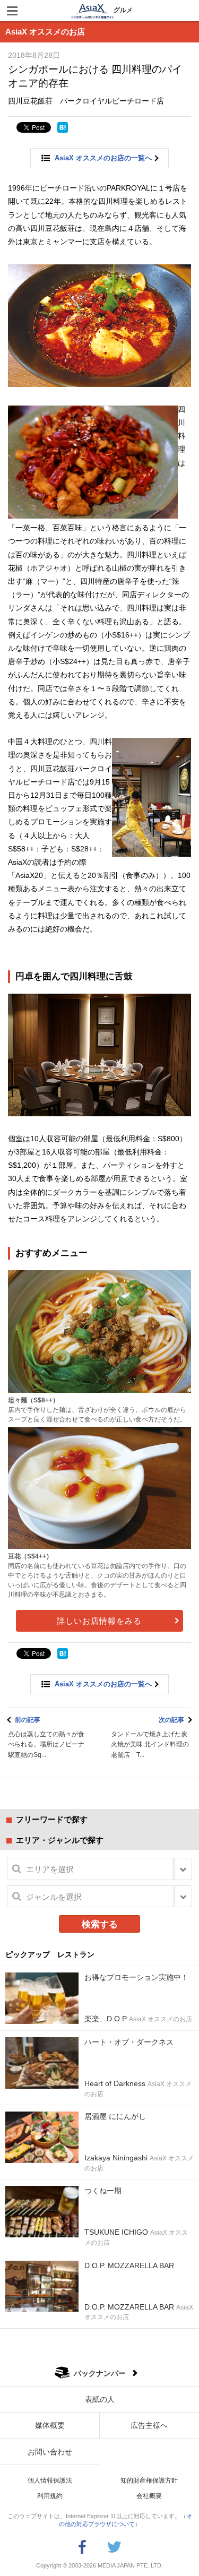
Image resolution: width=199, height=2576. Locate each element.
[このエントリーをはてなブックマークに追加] (63, 127)
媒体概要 (50, 2425)
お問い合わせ (50, 2452)
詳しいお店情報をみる (99, 1621)
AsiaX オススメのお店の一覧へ (103, 158)
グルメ (123, 10)
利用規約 (50, 2496)
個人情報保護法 (50, 2480)
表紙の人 (100, 2399)
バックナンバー (100, 2373)
